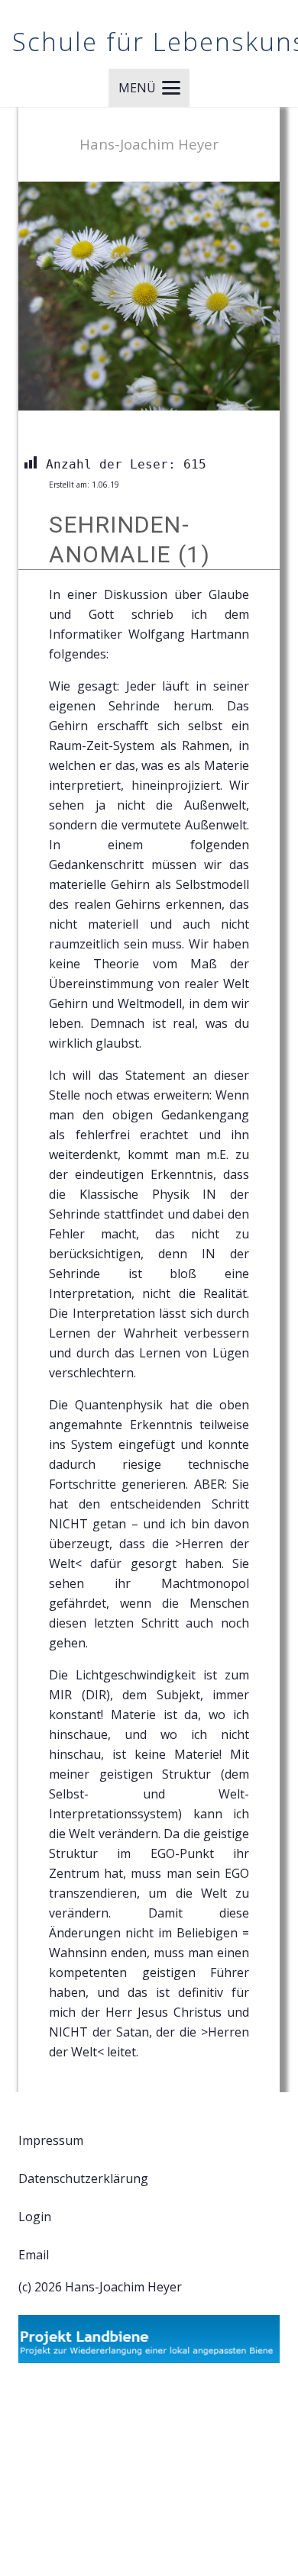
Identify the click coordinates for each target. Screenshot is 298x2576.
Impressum (51, 2140)
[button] (149, 88)
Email (34, 2255)
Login (35, 2217)
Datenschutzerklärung (83, 2178)
